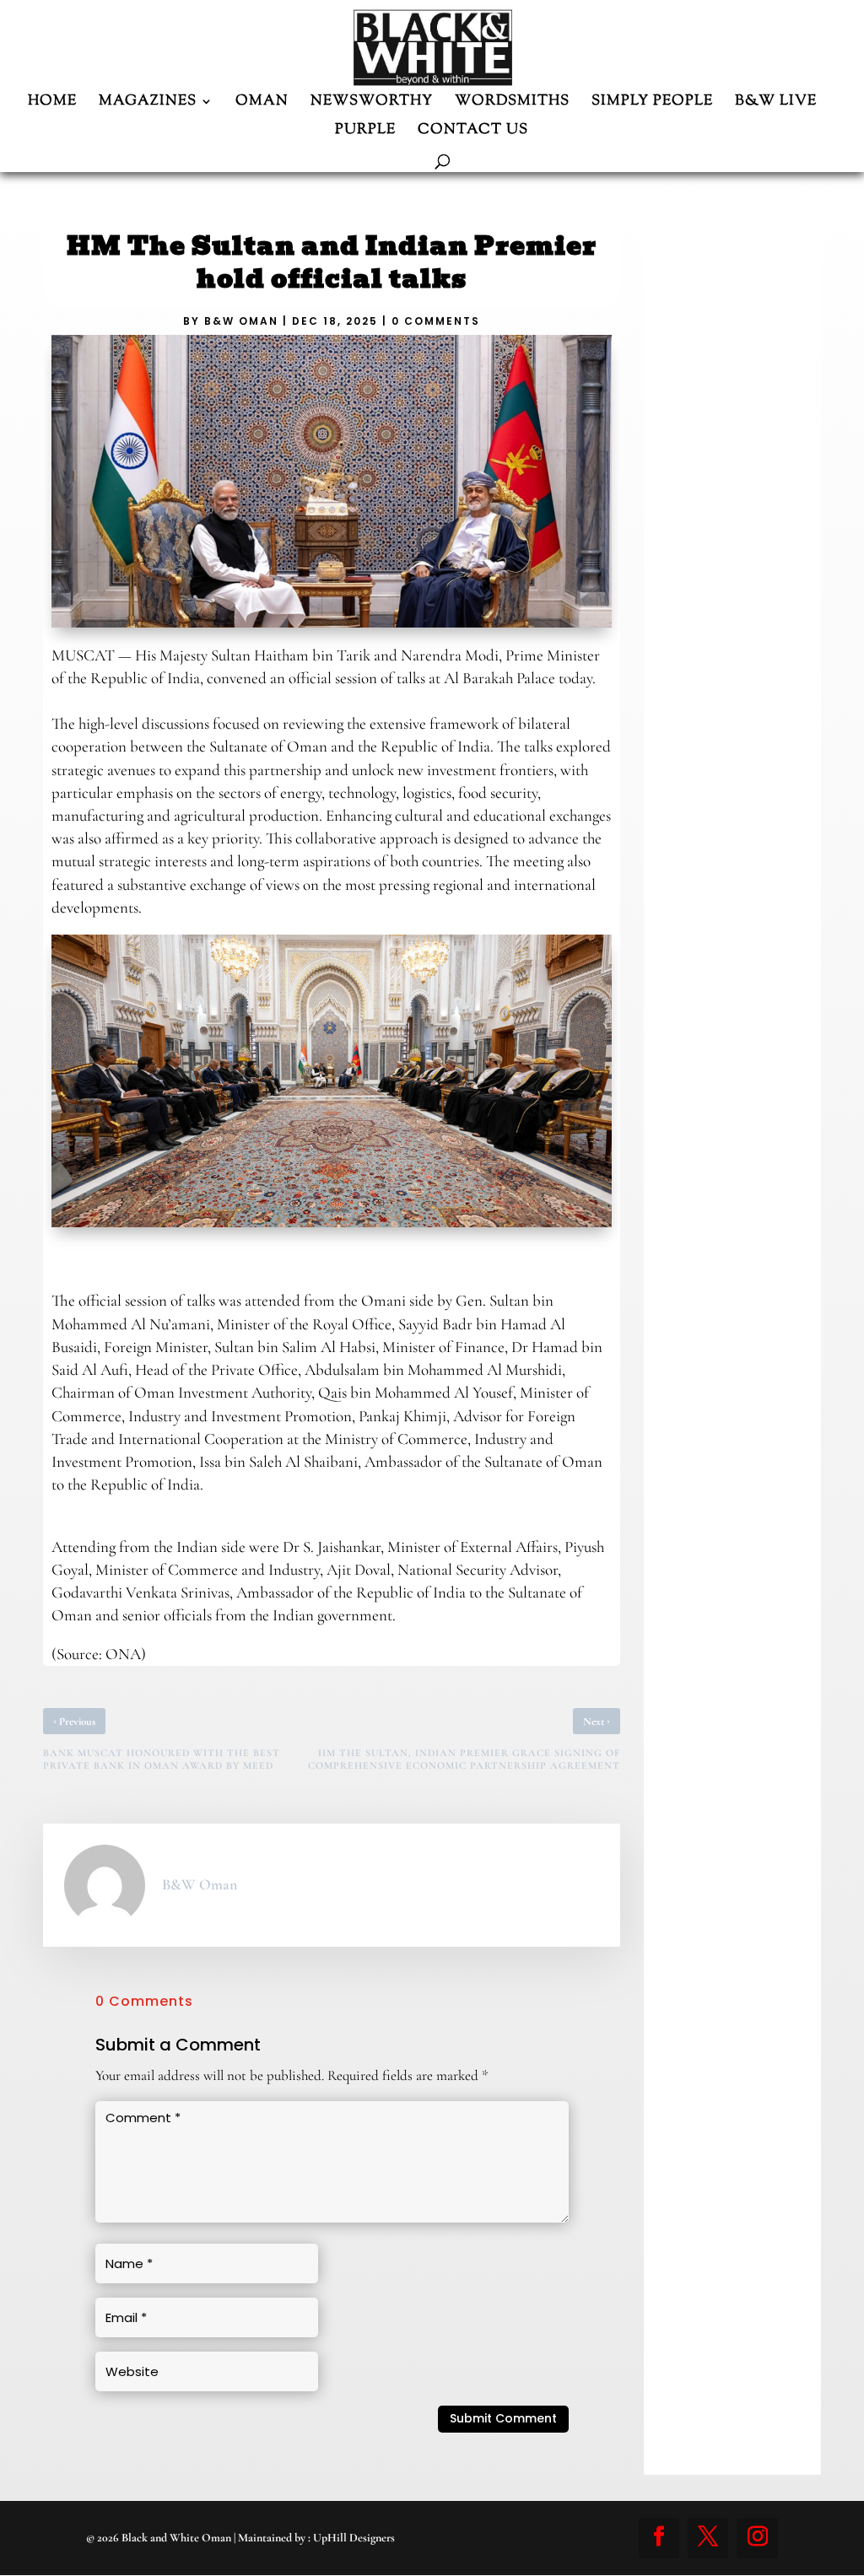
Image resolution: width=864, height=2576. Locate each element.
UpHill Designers (354, 2538)
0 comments (436, 321)
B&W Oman (241, 321)
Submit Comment (503, 2418)
